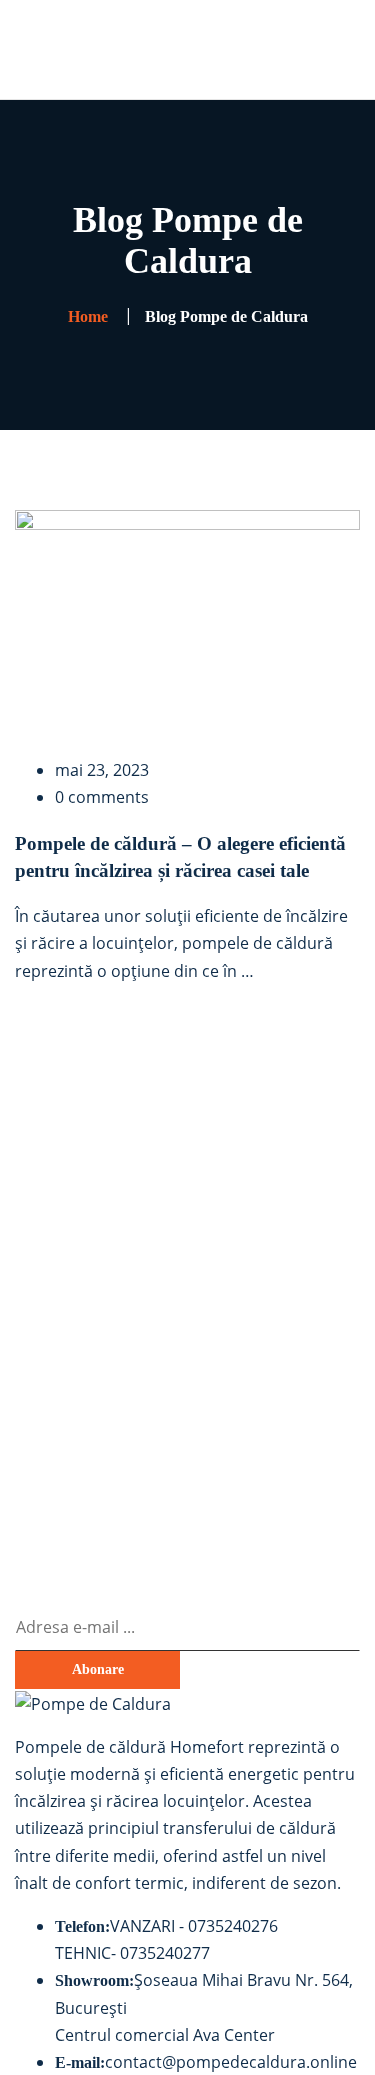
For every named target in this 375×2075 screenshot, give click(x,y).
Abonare (98, 1669)
